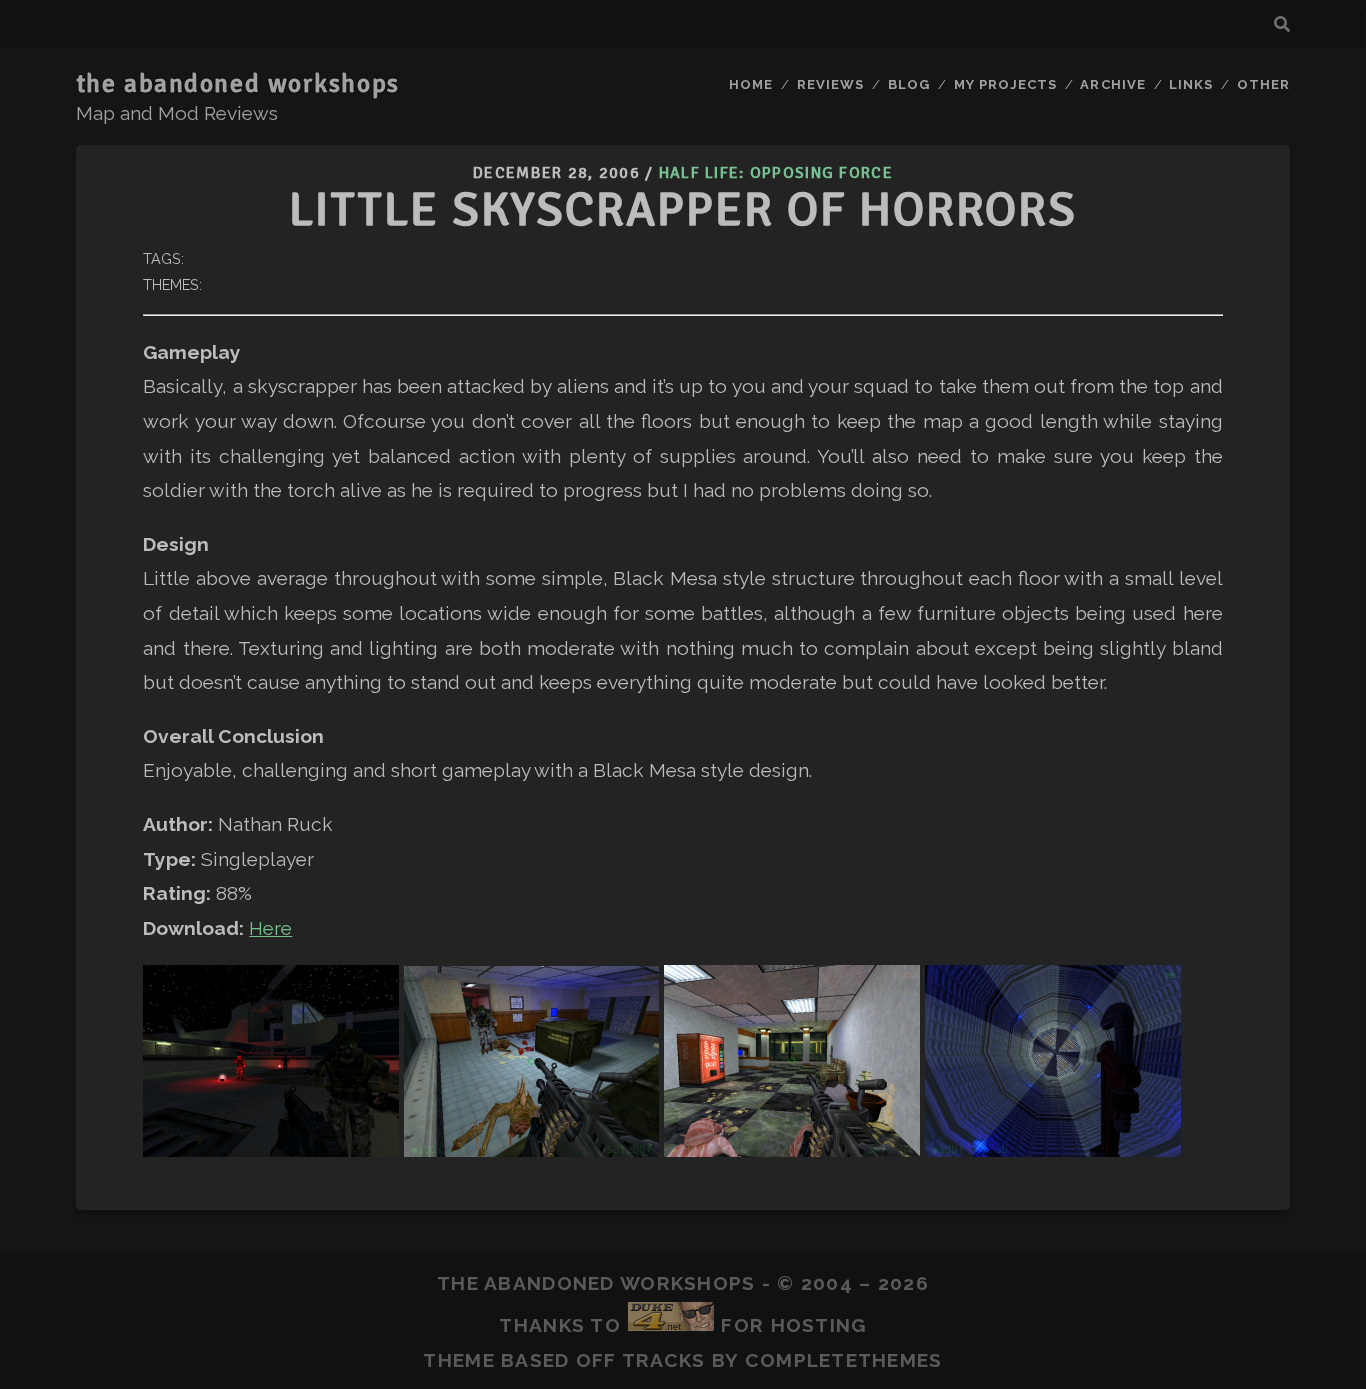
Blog (909, 84)
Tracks (664, 1360)
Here (270, 928)
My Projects (1005, 84)
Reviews (830, 84)
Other (1263, 84)
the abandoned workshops (238, 84)
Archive (1112, 84)
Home (751, 84)
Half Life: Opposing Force (776, 173)
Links (1191, 84)
